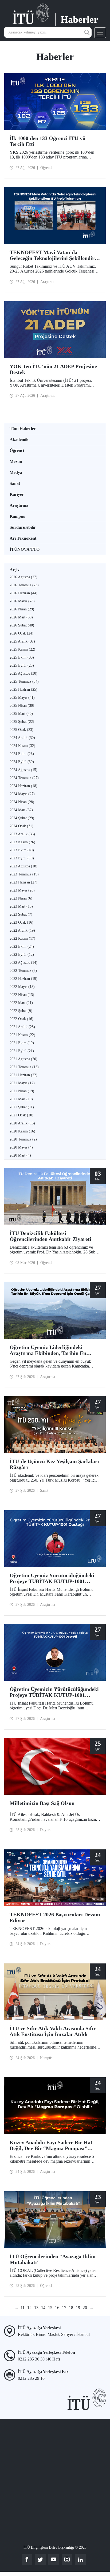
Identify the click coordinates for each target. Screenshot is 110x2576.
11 (23, 2308)
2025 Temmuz (24, 681)
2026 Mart (21, 617)
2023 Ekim (22, 850)
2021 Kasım (22, 1035)
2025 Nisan (22, 706)
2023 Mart (21, 906)
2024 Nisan (22, 802)
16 (57, 2308)
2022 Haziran (23, 979)
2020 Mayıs (21, 1147)
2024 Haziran (23, 786)
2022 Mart (21, 1003)
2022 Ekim (22, 947)
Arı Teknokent (23, 538)
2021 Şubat (22, 1107)
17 (64, 2308)
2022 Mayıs (22, 987)
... (16, 2308)
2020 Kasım (22, 1131)
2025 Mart (21, 714)
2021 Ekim (22, 1043)
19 (78, 2308)
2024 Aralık (22, 738)
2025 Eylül (22, 665)
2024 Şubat (22, 818)
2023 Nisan (21, 898)
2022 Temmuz (23, 971)
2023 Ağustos (23, 866)
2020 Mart (20, 1155)
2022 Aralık (22, 930)
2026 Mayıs (22, 601)
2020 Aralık (22, 1123)
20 (85, 2308)
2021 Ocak (21, 1115)
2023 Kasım (22, 842)
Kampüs (17, 516)
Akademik (19, 439)
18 (71, 2308)
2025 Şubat (22, 722)
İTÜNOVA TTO (25, 549)
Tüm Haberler (23, 428)
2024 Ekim (22, 754)
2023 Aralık (22, 834)
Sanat (15, 483)
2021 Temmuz (24, 1067)
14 (43, 2308)
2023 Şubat (21, 914)
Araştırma (19, 505)
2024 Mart (21, 810)
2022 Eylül (22, 955)
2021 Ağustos (23, 1059)
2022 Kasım (22, 938)
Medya (16, 472)
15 (50, 2308)
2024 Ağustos (23, 770)
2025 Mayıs (22, 698)
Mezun (16, 461)
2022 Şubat (21, 1011)
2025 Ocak (21, 730)
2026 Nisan (22, 609)
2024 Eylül (22, 762)
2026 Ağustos (23, 577)
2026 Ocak (21, 633)
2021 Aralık (22, 1027)
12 (29, 2308)
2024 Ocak (21, 826)
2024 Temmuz (24, 778)
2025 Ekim (22, 657)
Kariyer (17, 494)
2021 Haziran (23, 1075)
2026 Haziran (23, 593)
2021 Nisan (22, 1091)
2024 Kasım (22, 746)
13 (36, 2308)
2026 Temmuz (24, 585)
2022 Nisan (22, 995)
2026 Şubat (22, 625)
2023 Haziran (23, 882)
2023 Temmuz (24, 874)
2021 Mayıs (22, 1083)
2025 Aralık (22, 641)
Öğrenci (17, 450)
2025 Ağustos (23, 673)
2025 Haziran (23, 690)
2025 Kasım (22, 649)
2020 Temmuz (23, 1139)
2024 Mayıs (22, 794)
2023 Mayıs (22, 890)
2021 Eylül (22, 1051)
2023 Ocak (21, 922)
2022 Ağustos (23, 963)
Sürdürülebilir (23, 527)
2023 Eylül (22, 858)
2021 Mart (21, 1099)
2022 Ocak (21, 1019)
